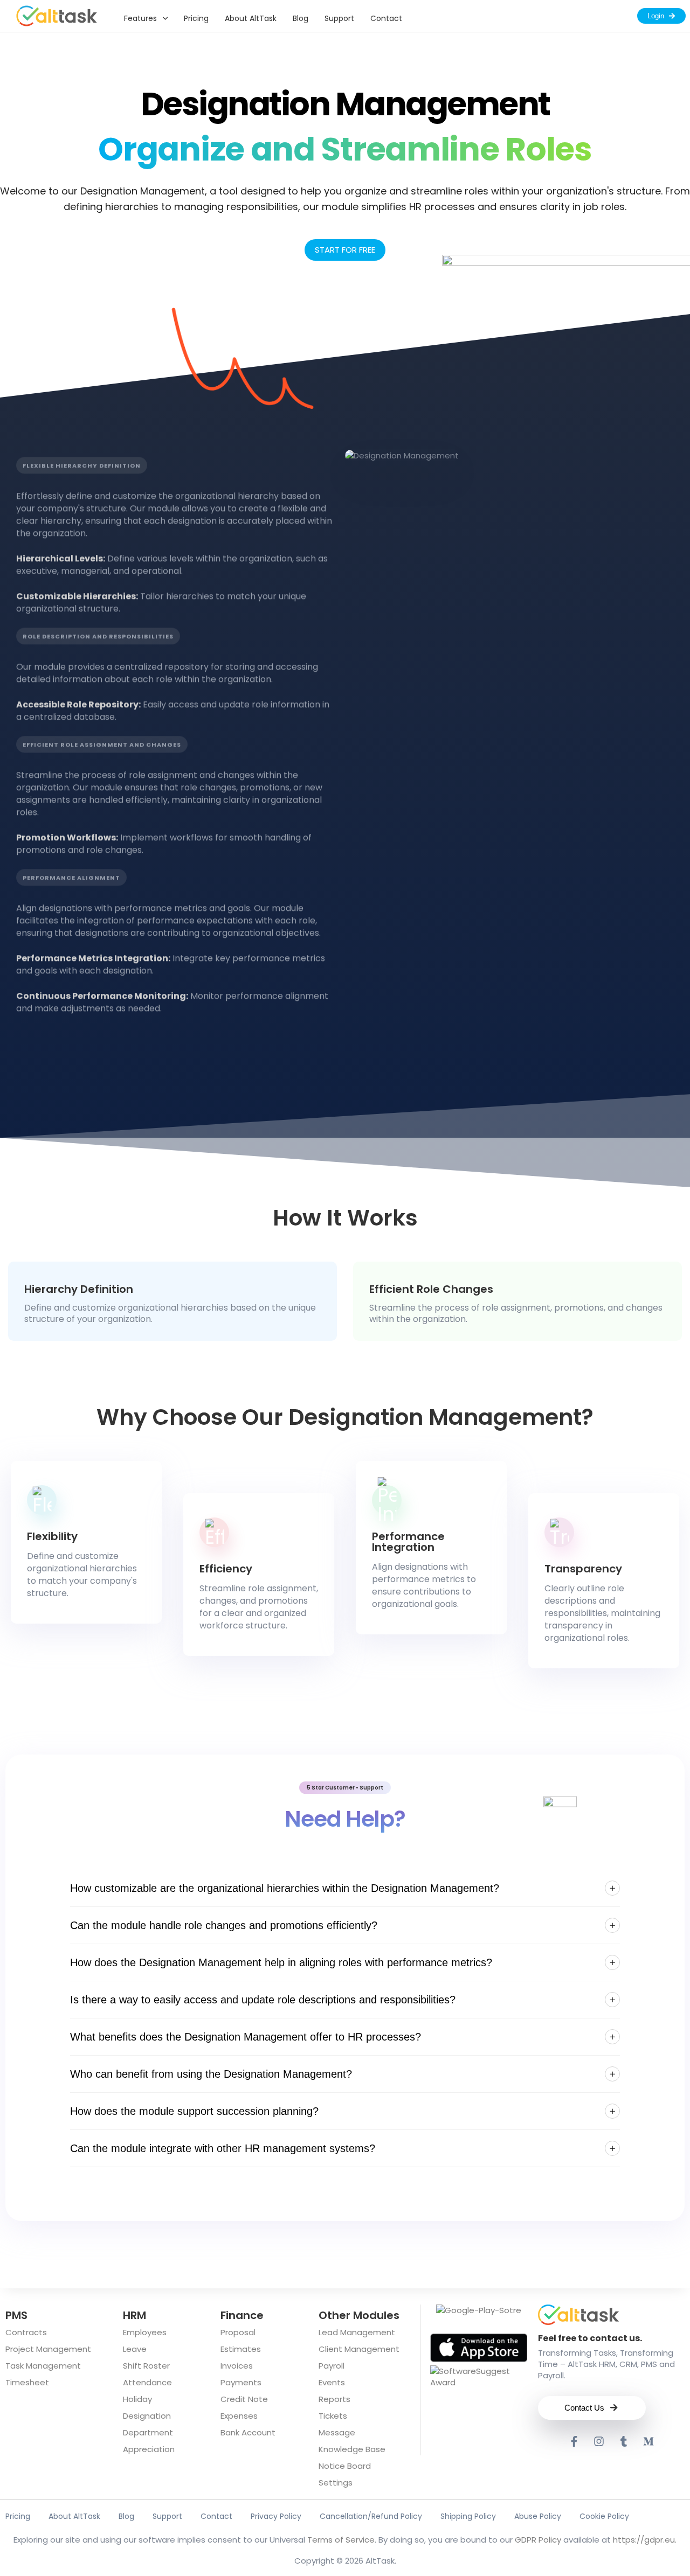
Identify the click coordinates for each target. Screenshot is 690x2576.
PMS (16, 2315)
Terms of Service (341, 2540)
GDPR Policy (538, 2540)
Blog (301, 18)
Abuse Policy (538, 2516)
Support (339, 18)
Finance (242, 2315)
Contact (386, 18)
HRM (134, 2315)
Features (140, 18)
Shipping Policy (468, 2516)
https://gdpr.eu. (645, 2540)
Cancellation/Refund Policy (371, 2516)
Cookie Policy (604, 2516)
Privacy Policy (276, 2516)
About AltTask (251, 18)
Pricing (196, 18)
